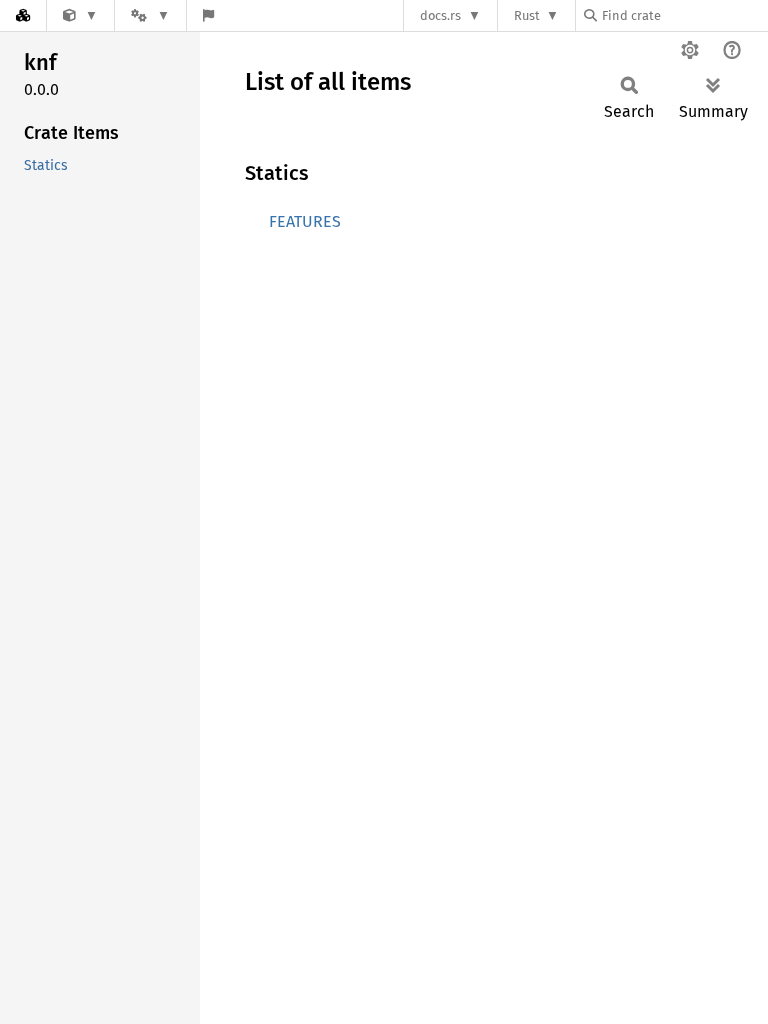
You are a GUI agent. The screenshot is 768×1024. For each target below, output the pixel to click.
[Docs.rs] (23, 15)
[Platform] (150, 15)
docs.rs (440, 15)
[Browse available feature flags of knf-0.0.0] (208, 15)
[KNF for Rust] (80, 15)
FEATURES (305, 221)
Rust (527, 15)
